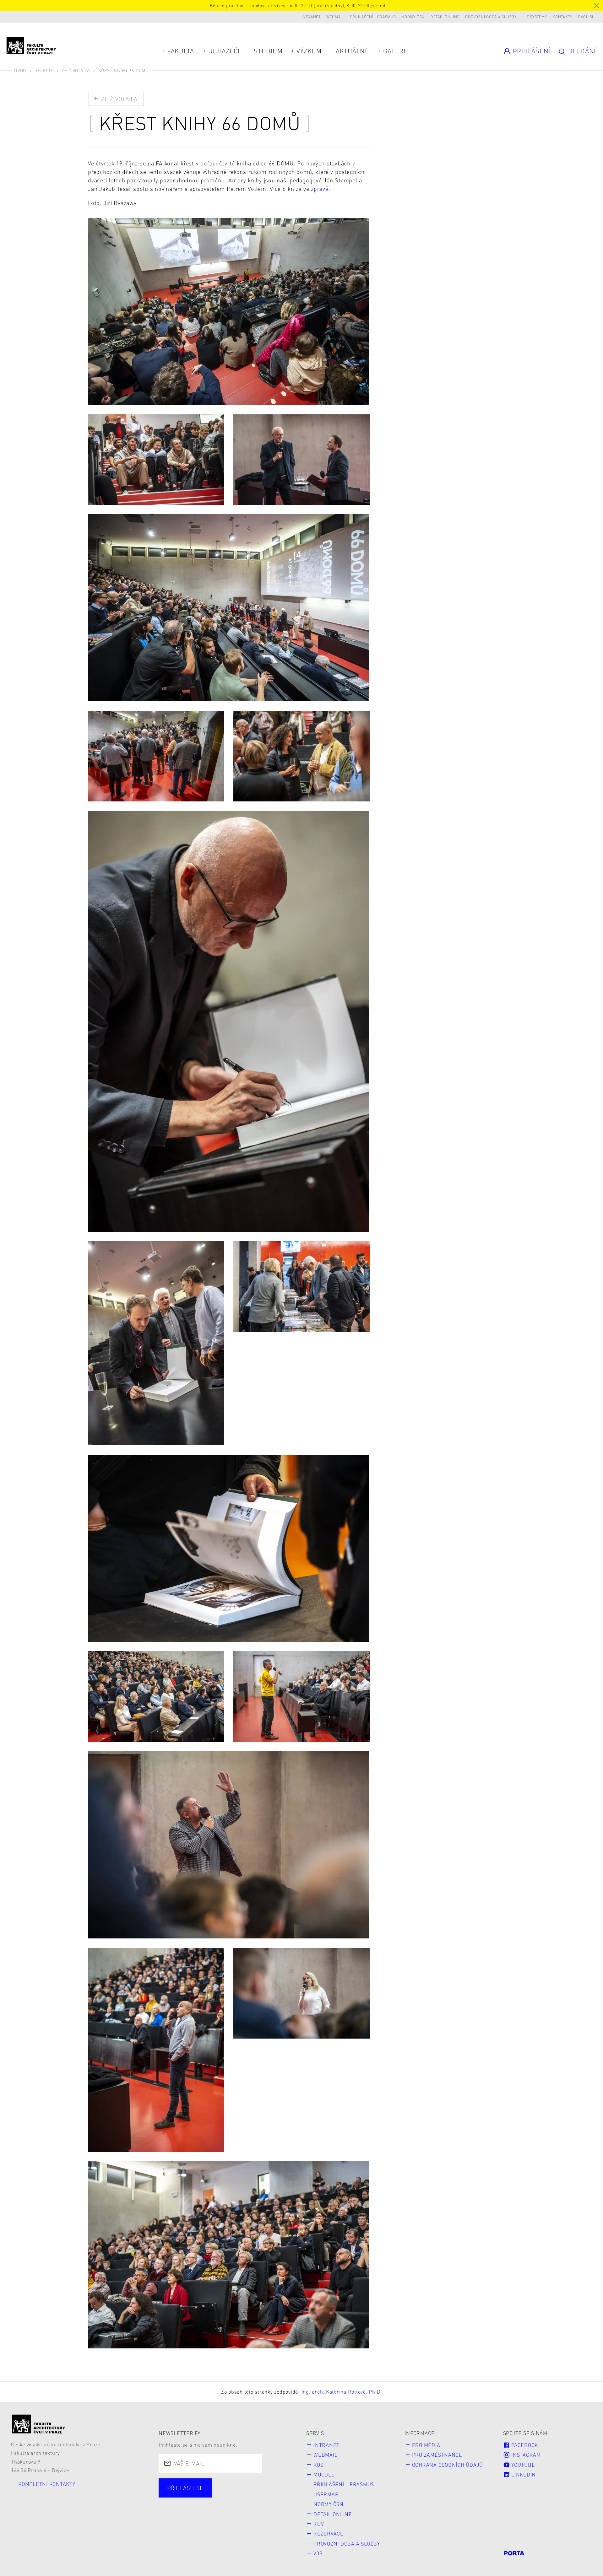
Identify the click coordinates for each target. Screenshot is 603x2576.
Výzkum (309, 51)
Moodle (324, 2474)
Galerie (396, 51)
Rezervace (329, 2533)
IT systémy (536, 17)
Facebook (524, 2445)
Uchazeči (224, 51)
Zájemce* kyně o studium (246, 2507)
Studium (268, 51)
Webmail (335, 17)
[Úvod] (39, 2424)
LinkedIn (523, 2474)
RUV (319, 2524)
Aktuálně (352, 51)
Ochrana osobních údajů (448, 2465)
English (586, 17)
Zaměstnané (227, 2495)
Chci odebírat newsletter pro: (208, 2484)
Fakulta (181, 51)
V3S (318, 2553)
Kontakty (562, 17)
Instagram (525, 2455)
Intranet (311, 17)
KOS (318, 2465)
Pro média (426, 2445)
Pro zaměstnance (437, 2455)
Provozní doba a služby (491, 17)
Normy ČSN (413, 17)
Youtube (522, 2465)
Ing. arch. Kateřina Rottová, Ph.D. (342, 2392)
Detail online (445, 17)
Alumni (270, 2495)
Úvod (20, 70)
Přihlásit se (185, 2488)
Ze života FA (76, 70)
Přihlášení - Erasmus (373, 17)
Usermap (326, 2494)
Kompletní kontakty (47, 2484)
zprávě (320, 189)
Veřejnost (181, 2507)
